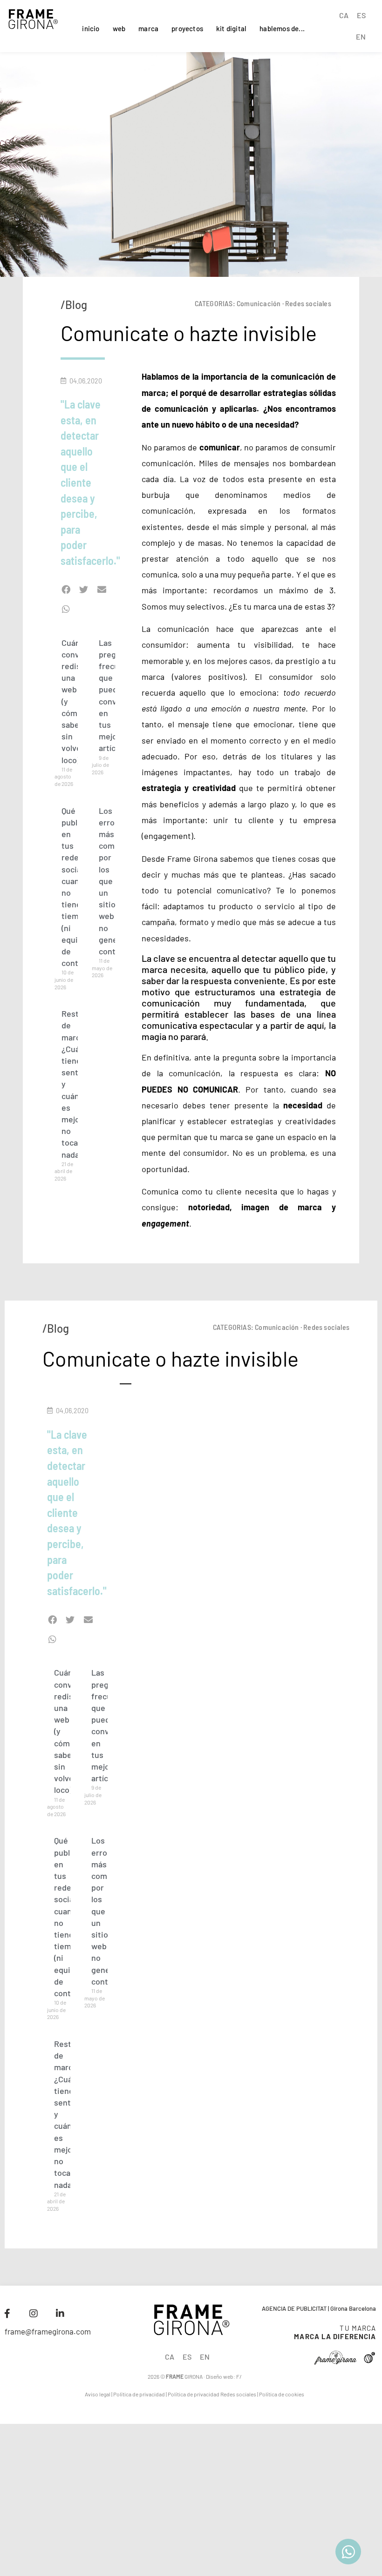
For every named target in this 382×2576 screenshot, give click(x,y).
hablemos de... (282, 28)
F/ (239, 2376)
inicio (91, 28)
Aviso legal (98, 2394)
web (119, 28)
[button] (66, 590)
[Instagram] (34, 2314)
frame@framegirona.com (48, 2331)
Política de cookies (282, 2394)
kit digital (231, 28)
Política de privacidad (139, 2394)
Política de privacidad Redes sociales (212, 2394)
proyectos (187, 28)
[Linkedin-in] (60, 2314)
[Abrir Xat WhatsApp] (348, 2552)
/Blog (74, 305)
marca (148, 28)
